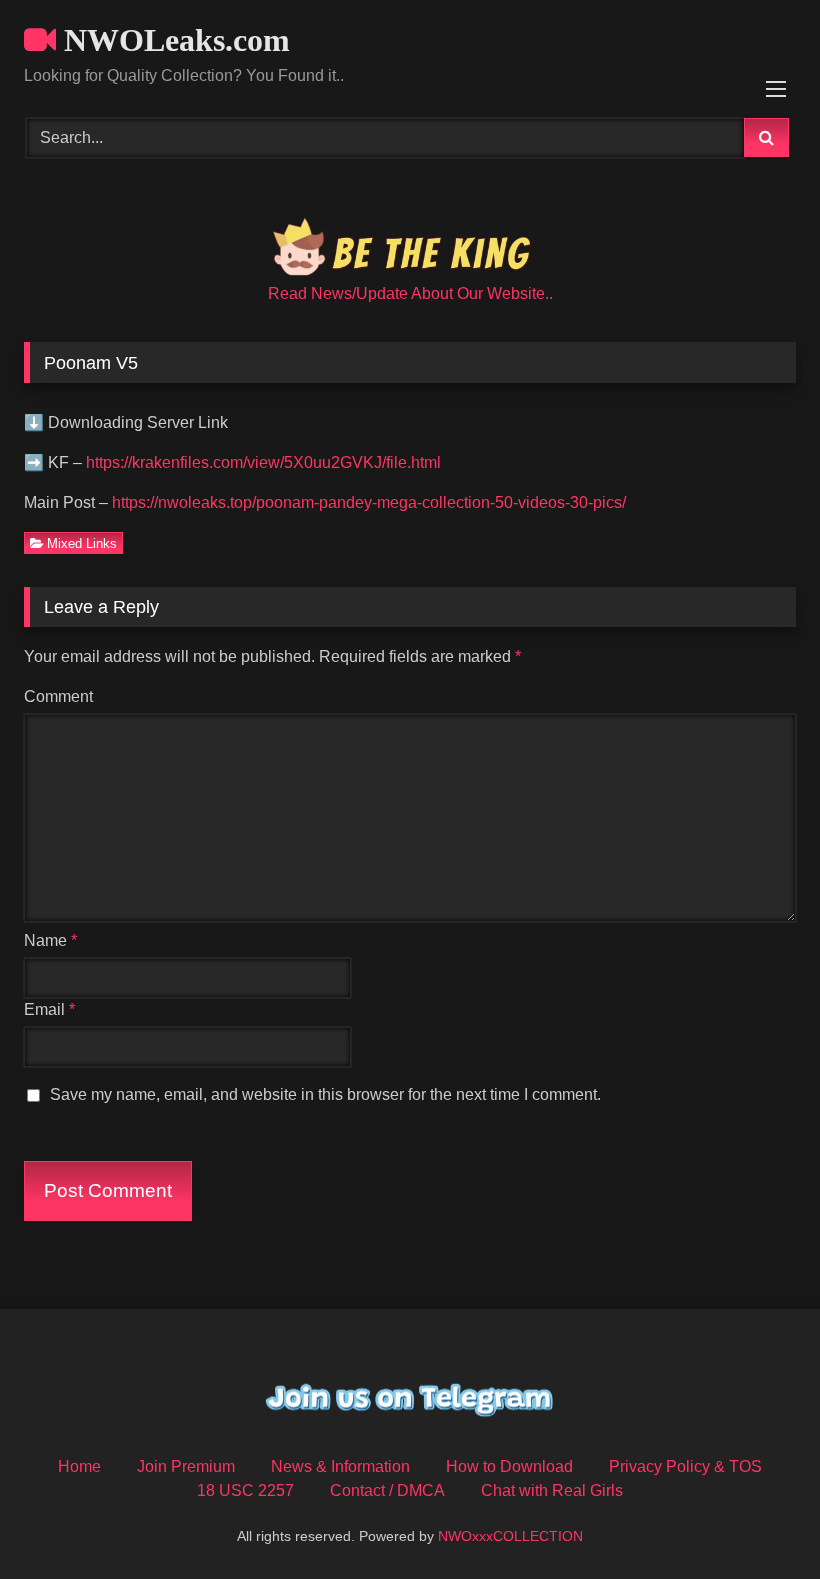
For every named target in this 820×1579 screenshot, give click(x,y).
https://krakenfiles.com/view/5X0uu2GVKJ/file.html (263, 462)
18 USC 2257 (245, 1490)
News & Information (340, 1466)
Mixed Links (82, 543)
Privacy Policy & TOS (685, 1466)
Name (50, 940)
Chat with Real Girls (552, 1490)
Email (49, 1009)
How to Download (509, 1466)
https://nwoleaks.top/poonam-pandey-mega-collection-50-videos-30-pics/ (369, 502)
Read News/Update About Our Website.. (410, 293)
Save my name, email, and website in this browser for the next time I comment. (325, 1094)
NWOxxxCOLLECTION (510, 1536)
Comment (58, 696)
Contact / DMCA (387, 1490)
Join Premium (186, 1466)
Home (79, 1466)
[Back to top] (758, 1519)
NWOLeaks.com (173, 40)
